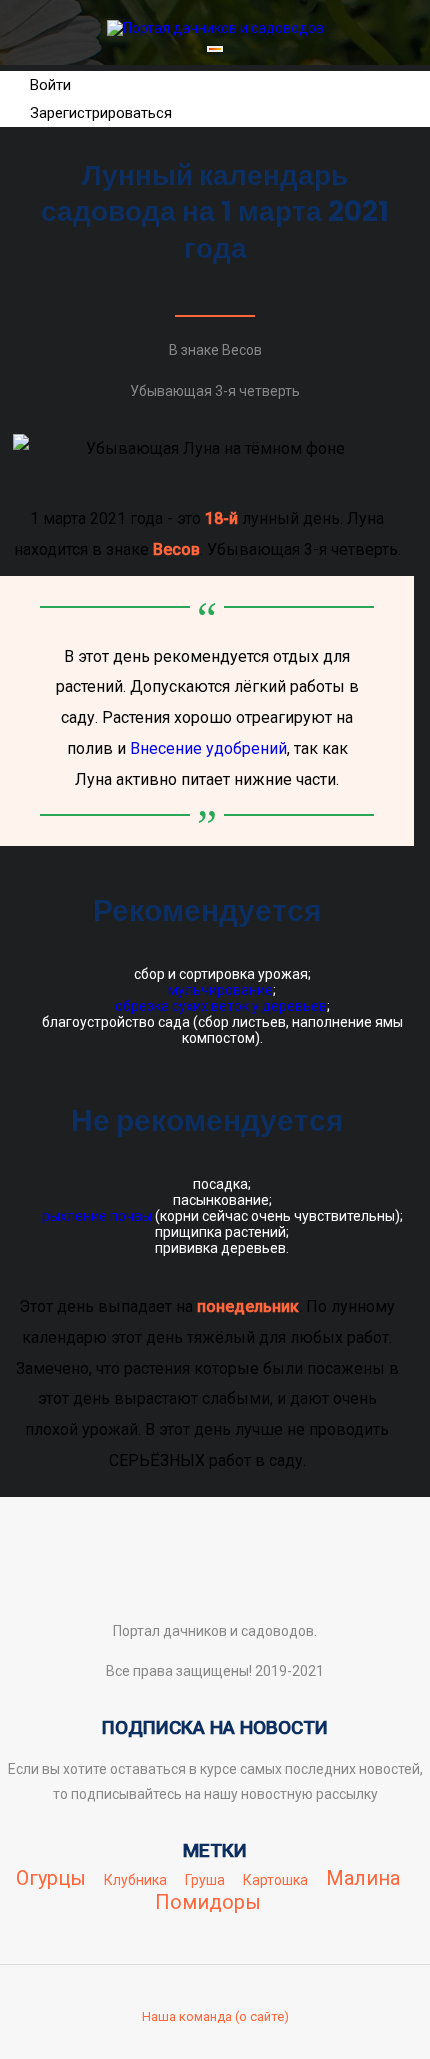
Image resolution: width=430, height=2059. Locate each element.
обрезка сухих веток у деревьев (221, 1006)
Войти (50, 85)
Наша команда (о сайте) (215, 2016)
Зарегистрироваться (101, 113)
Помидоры (208, 1902)
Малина (363, 1878)
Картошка (275, 1880)
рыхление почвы (97, 1216)
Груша (205, 1880)
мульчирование (220, 990)
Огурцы (51, 1878)
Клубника (135, 1880)
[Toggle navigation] (215, 49)
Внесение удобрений (208, 748)
